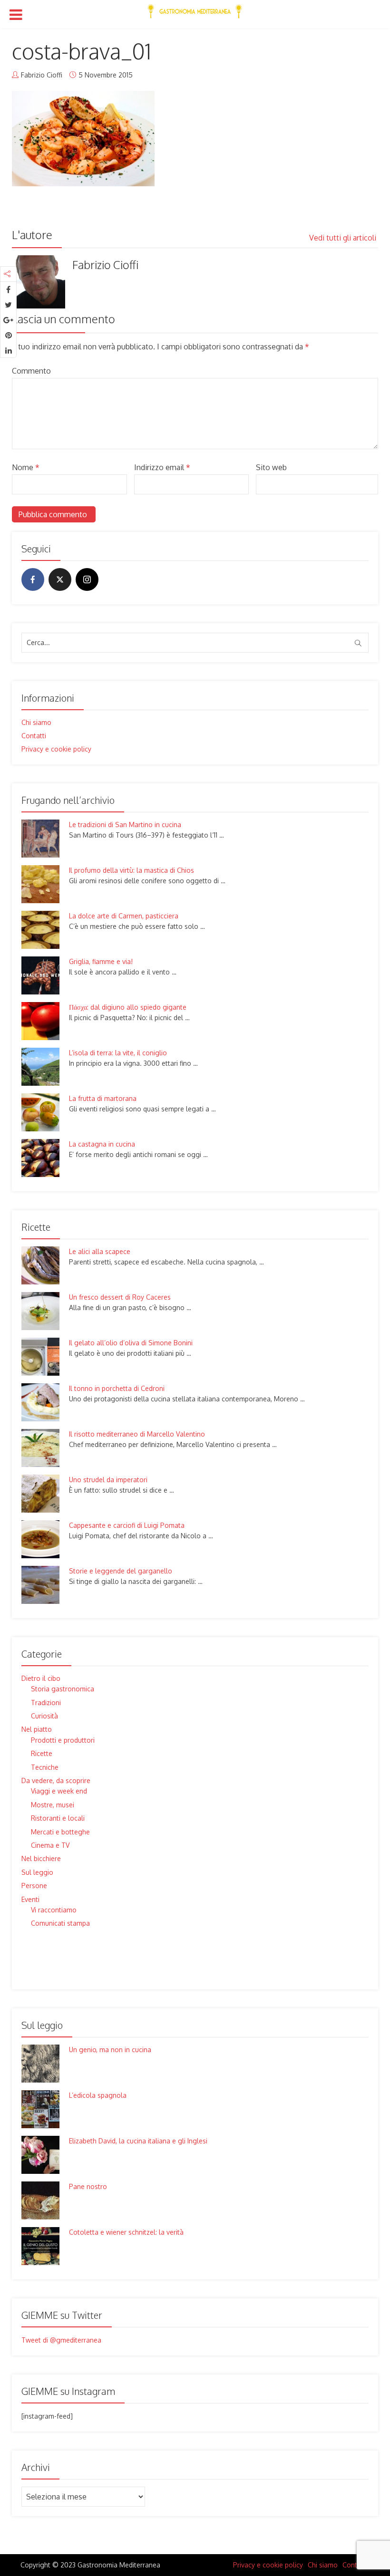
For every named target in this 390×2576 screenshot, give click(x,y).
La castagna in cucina (102, 1144)
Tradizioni (46, 1703)
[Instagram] (87, 579)
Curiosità (44, 1716)
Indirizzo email (162, 467)
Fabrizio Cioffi (42, 75)
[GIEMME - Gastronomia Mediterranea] (195, 10)
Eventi (30, 1899)
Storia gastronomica (63, 1689)
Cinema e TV (50, 1845)
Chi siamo (36, 722)
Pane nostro (88, 2186)
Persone (34, 1886)
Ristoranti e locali (58, 1818)
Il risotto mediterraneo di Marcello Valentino (137, 1434)
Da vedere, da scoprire (56, 1780)
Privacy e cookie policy (56, 749)
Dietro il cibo (41, 1678)
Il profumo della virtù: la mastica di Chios (132, 870)
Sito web (271, 467)
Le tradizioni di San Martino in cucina (125, 825)
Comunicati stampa (60, 1923)
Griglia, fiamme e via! (101, 961)
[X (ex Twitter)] (60, 579)
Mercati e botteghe (60, 1832)
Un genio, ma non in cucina (110, 2050)
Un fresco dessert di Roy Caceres (120, 1297)
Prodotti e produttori (63, 1740)
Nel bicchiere (41, 1858)
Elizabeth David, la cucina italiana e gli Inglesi (138, 2141)
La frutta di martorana (103, 1098)
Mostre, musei (53, 1805)
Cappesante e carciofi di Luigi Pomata (127, 1525)
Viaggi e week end (59, 1791)
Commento (31, 371)
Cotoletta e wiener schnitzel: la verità (126, 2232)
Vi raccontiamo (54, 1910)
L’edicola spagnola (98, 2095)
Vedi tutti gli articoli (344, 238)
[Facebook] (33, 579)
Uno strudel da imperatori (108, 1480)
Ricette (42, 1753)
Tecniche (45, 1767)
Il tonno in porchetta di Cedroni (117, 1388)
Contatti (34, 736)
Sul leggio (37, 1872)
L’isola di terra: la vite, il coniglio (118, 1053)
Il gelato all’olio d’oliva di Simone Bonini (131, 1343)
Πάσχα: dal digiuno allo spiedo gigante (128, 1007)
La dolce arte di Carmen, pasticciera (124, 916)
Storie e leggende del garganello (121, 1571)
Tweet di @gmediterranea (61, 2340)
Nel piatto (37, 1729)
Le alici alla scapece (100, 1251)
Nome (26, 467)
